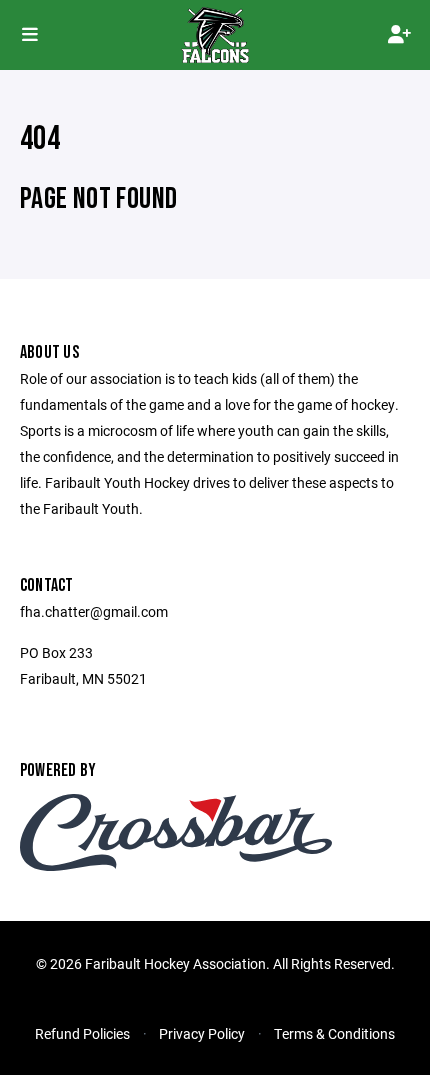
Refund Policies (82, 1033)
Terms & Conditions (334, 1033)
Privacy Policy (202, 1033)
